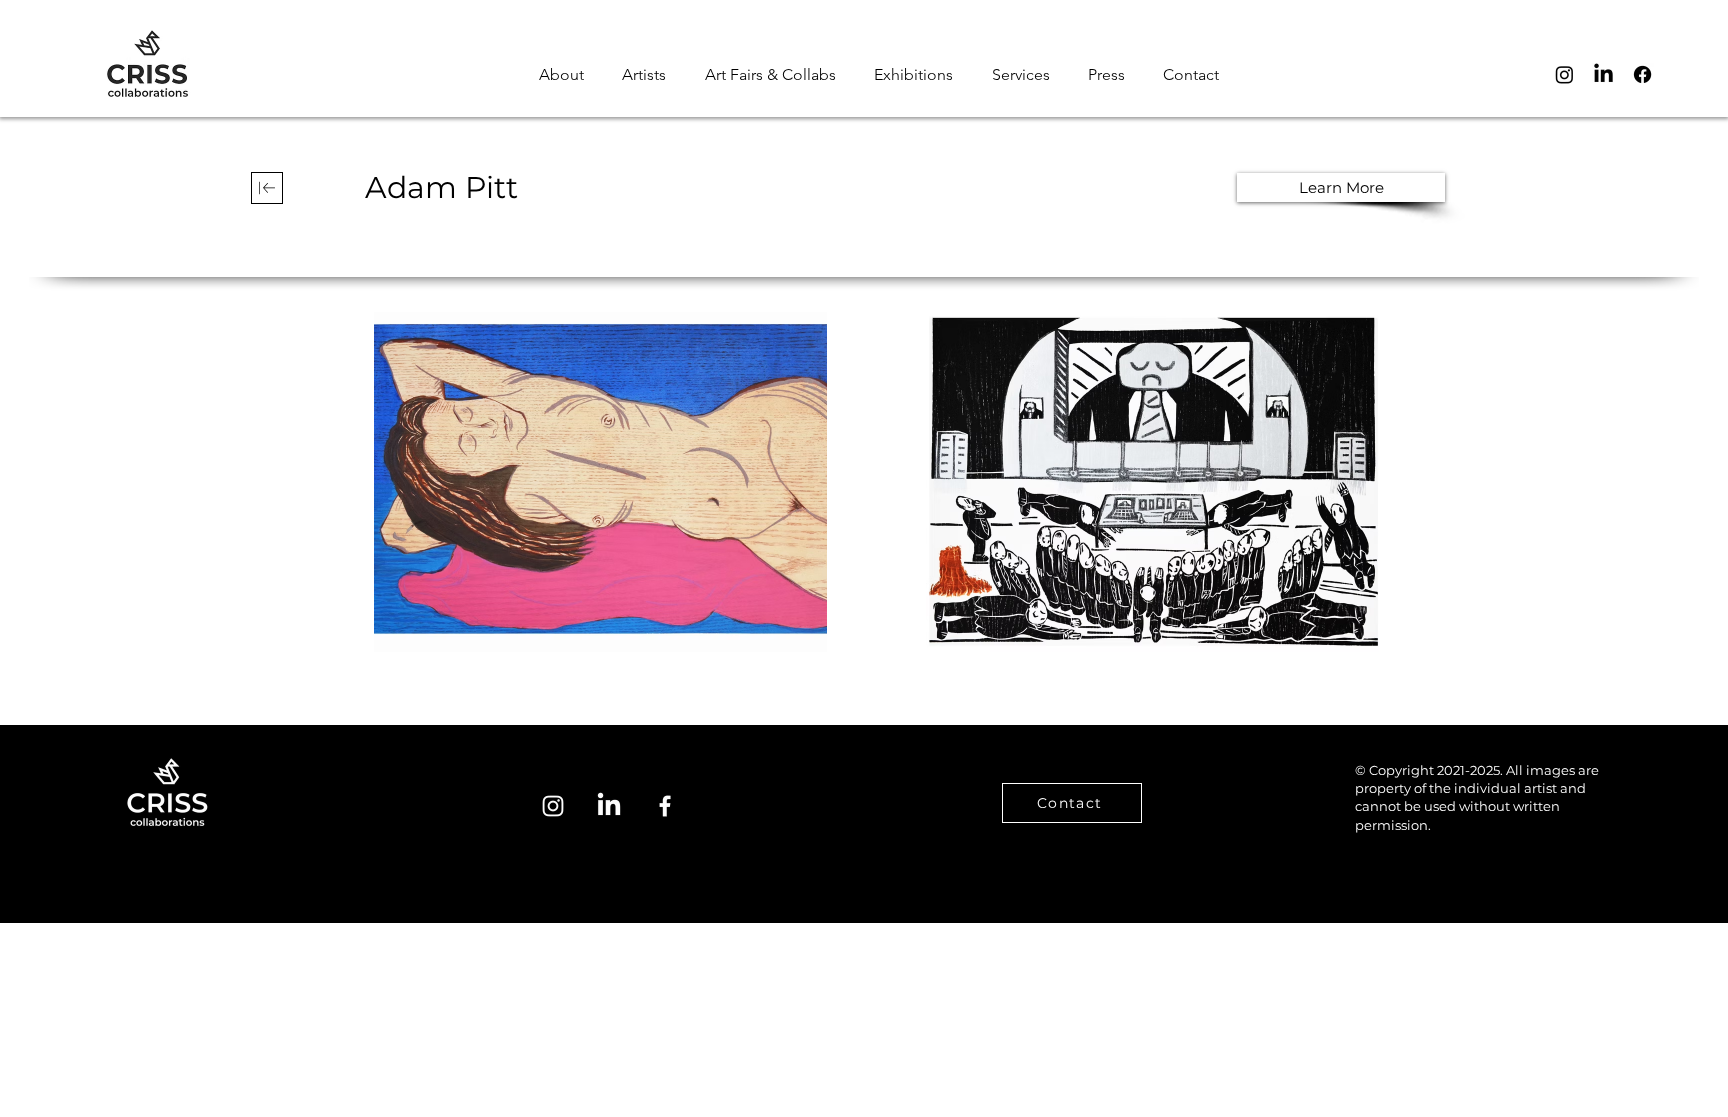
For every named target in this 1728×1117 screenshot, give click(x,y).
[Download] (267, 188)
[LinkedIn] (1603, 74)
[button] (1191, 74)
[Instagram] (1564, 74)
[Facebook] (1642, 74)
